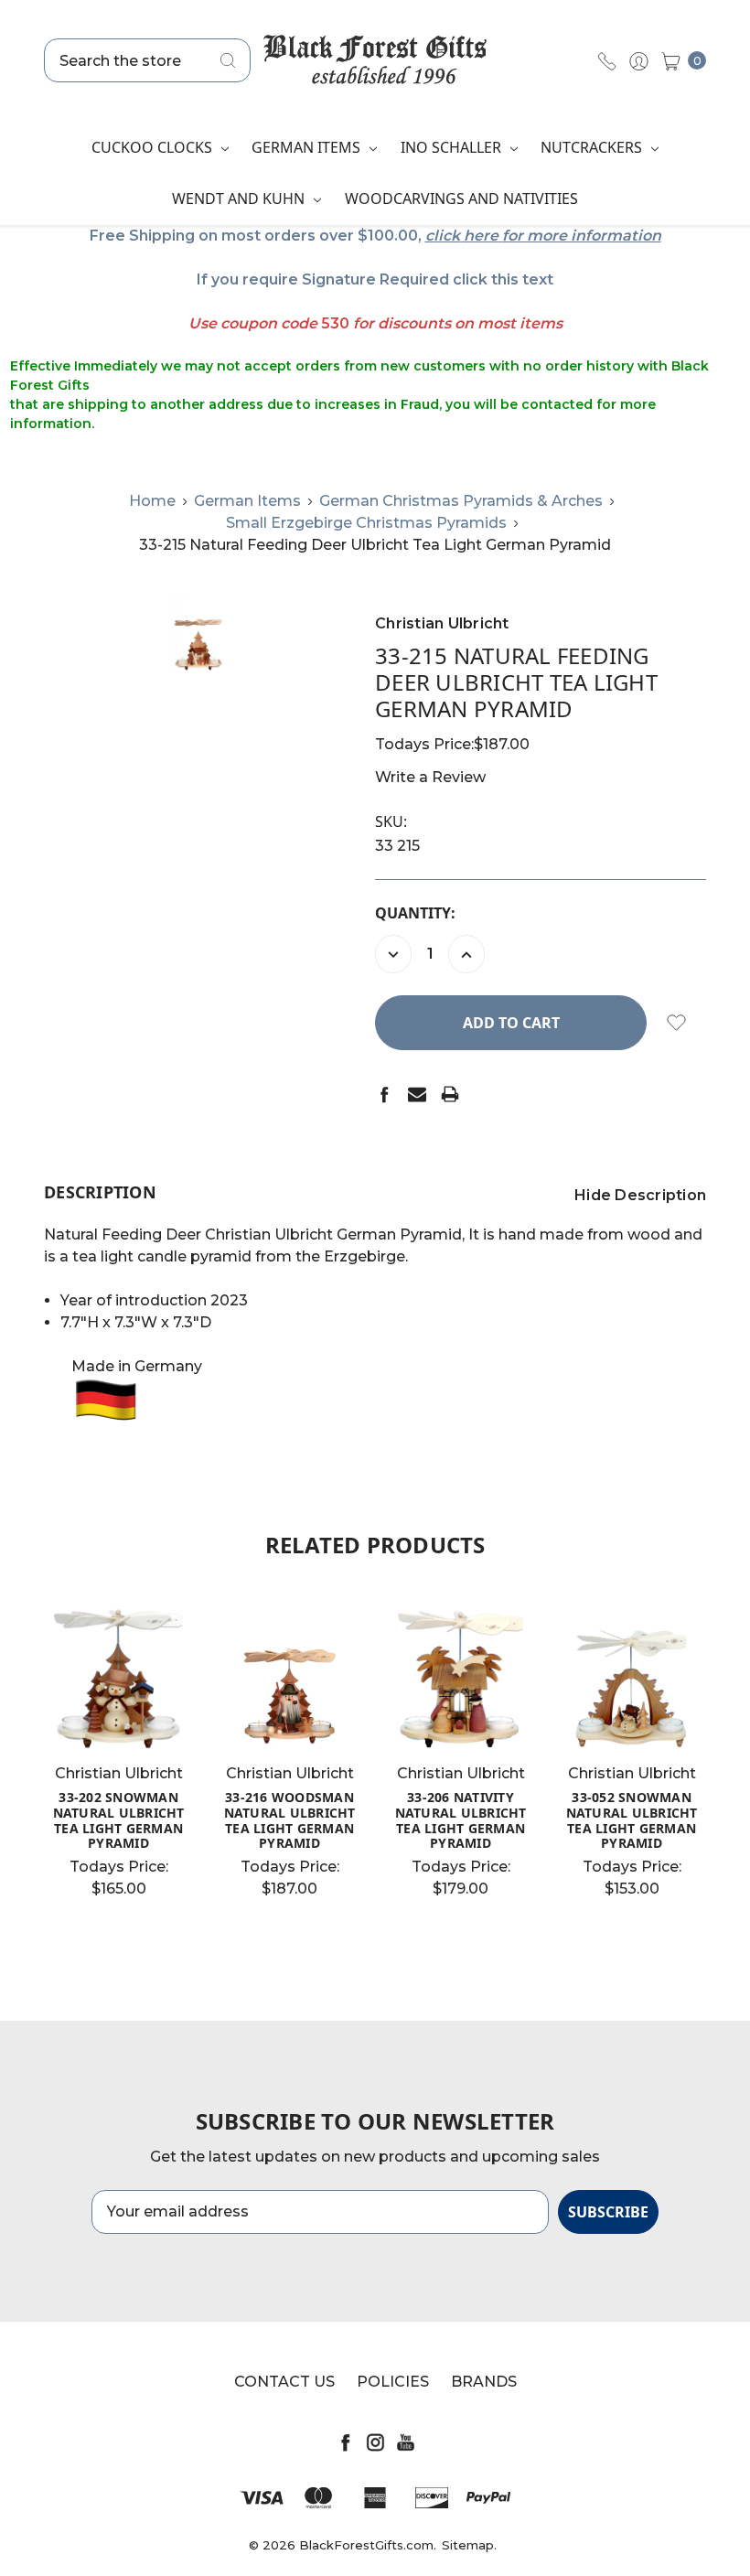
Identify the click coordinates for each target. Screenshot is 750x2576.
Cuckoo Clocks (154, 147)
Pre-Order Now (124, 1718)
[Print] (450, 1094)
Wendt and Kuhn (240, 199)
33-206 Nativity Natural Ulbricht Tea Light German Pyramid (461, 1820)
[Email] (417, 1094)
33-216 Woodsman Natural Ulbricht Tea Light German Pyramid (290, 1820)
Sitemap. (469, 2545)
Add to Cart (290, 1718)
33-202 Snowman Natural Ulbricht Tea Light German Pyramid (119, 1820)
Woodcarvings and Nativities (461, 199)
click (443, 236)
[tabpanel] (118, 1757)
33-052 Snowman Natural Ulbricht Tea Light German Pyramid (632, 1820)
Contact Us (284, 2382)
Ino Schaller (453, 147)
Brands (484, 2382)
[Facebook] (384, 1094)
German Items (308, 147)
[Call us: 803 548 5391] (607, 60)
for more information (582, 236)
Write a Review (430, 777)
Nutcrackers (593, 147)
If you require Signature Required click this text (375, 279)
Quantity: (415, 913)
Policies (393, 2382)
